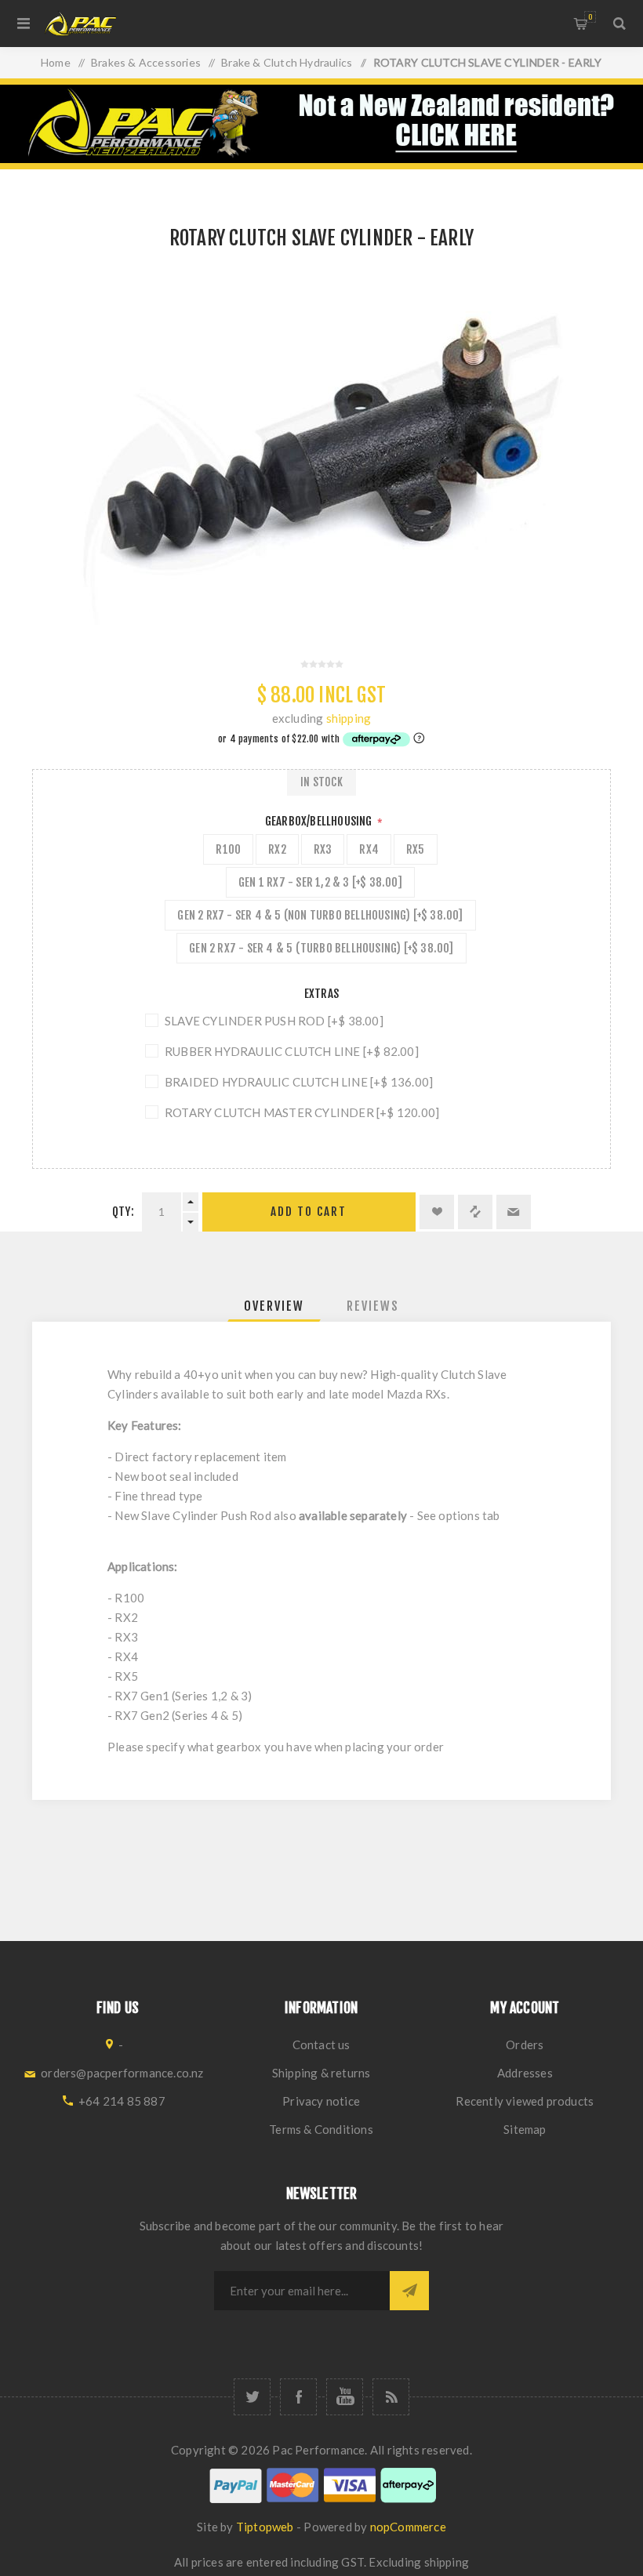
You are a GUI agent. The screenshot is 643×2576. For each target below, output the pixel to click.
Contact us (321, 2044)
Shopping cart (590, 17)
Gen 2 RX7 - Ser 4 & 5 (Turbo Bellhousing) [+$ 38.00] (321, 948)
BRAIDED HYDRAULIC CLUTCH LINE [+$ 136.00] (299, 1082)
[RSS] (391, 2397)
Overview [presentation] (274, 1306)
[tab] (274, 1306)
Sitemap (525, 2129)
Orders (525, 2044)
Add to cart (309, 1212)
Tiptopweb (265, 2527)
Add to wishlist (437, 1212)
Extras (321, 994)
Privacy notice (321, 2101)
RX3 (323, 849)
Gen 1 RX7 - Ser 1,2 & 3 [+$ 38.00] (320, 882)
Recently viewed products (525, 2101)
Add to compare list (475, 1212)
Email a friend (514, 1212)
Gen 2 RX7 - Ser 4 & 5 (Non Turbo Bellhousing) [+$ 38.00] (320, 915)
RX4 (369, 849)
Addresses (525, 2073)
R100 (228, 849)
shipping (349, 718)
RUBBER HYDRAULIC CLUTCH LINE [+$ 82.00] (292, 1051)
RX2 (277, 849)
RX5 (416, 849)
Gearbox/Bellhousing (320, 821)
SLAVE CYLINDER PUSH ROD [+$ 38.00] (274, 1021)
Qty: (123, 1212)
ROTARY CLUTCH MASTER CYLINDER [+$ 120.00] (302, 1112)
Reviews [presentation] (373, 1306)
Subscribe (409, 2291)
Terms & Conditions (321, 2129)
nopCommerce (408, 2527)
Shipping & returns (321, 2073)
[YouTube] (345, 2397)
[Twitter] (252, 2397)
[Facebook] (298, 2397)
